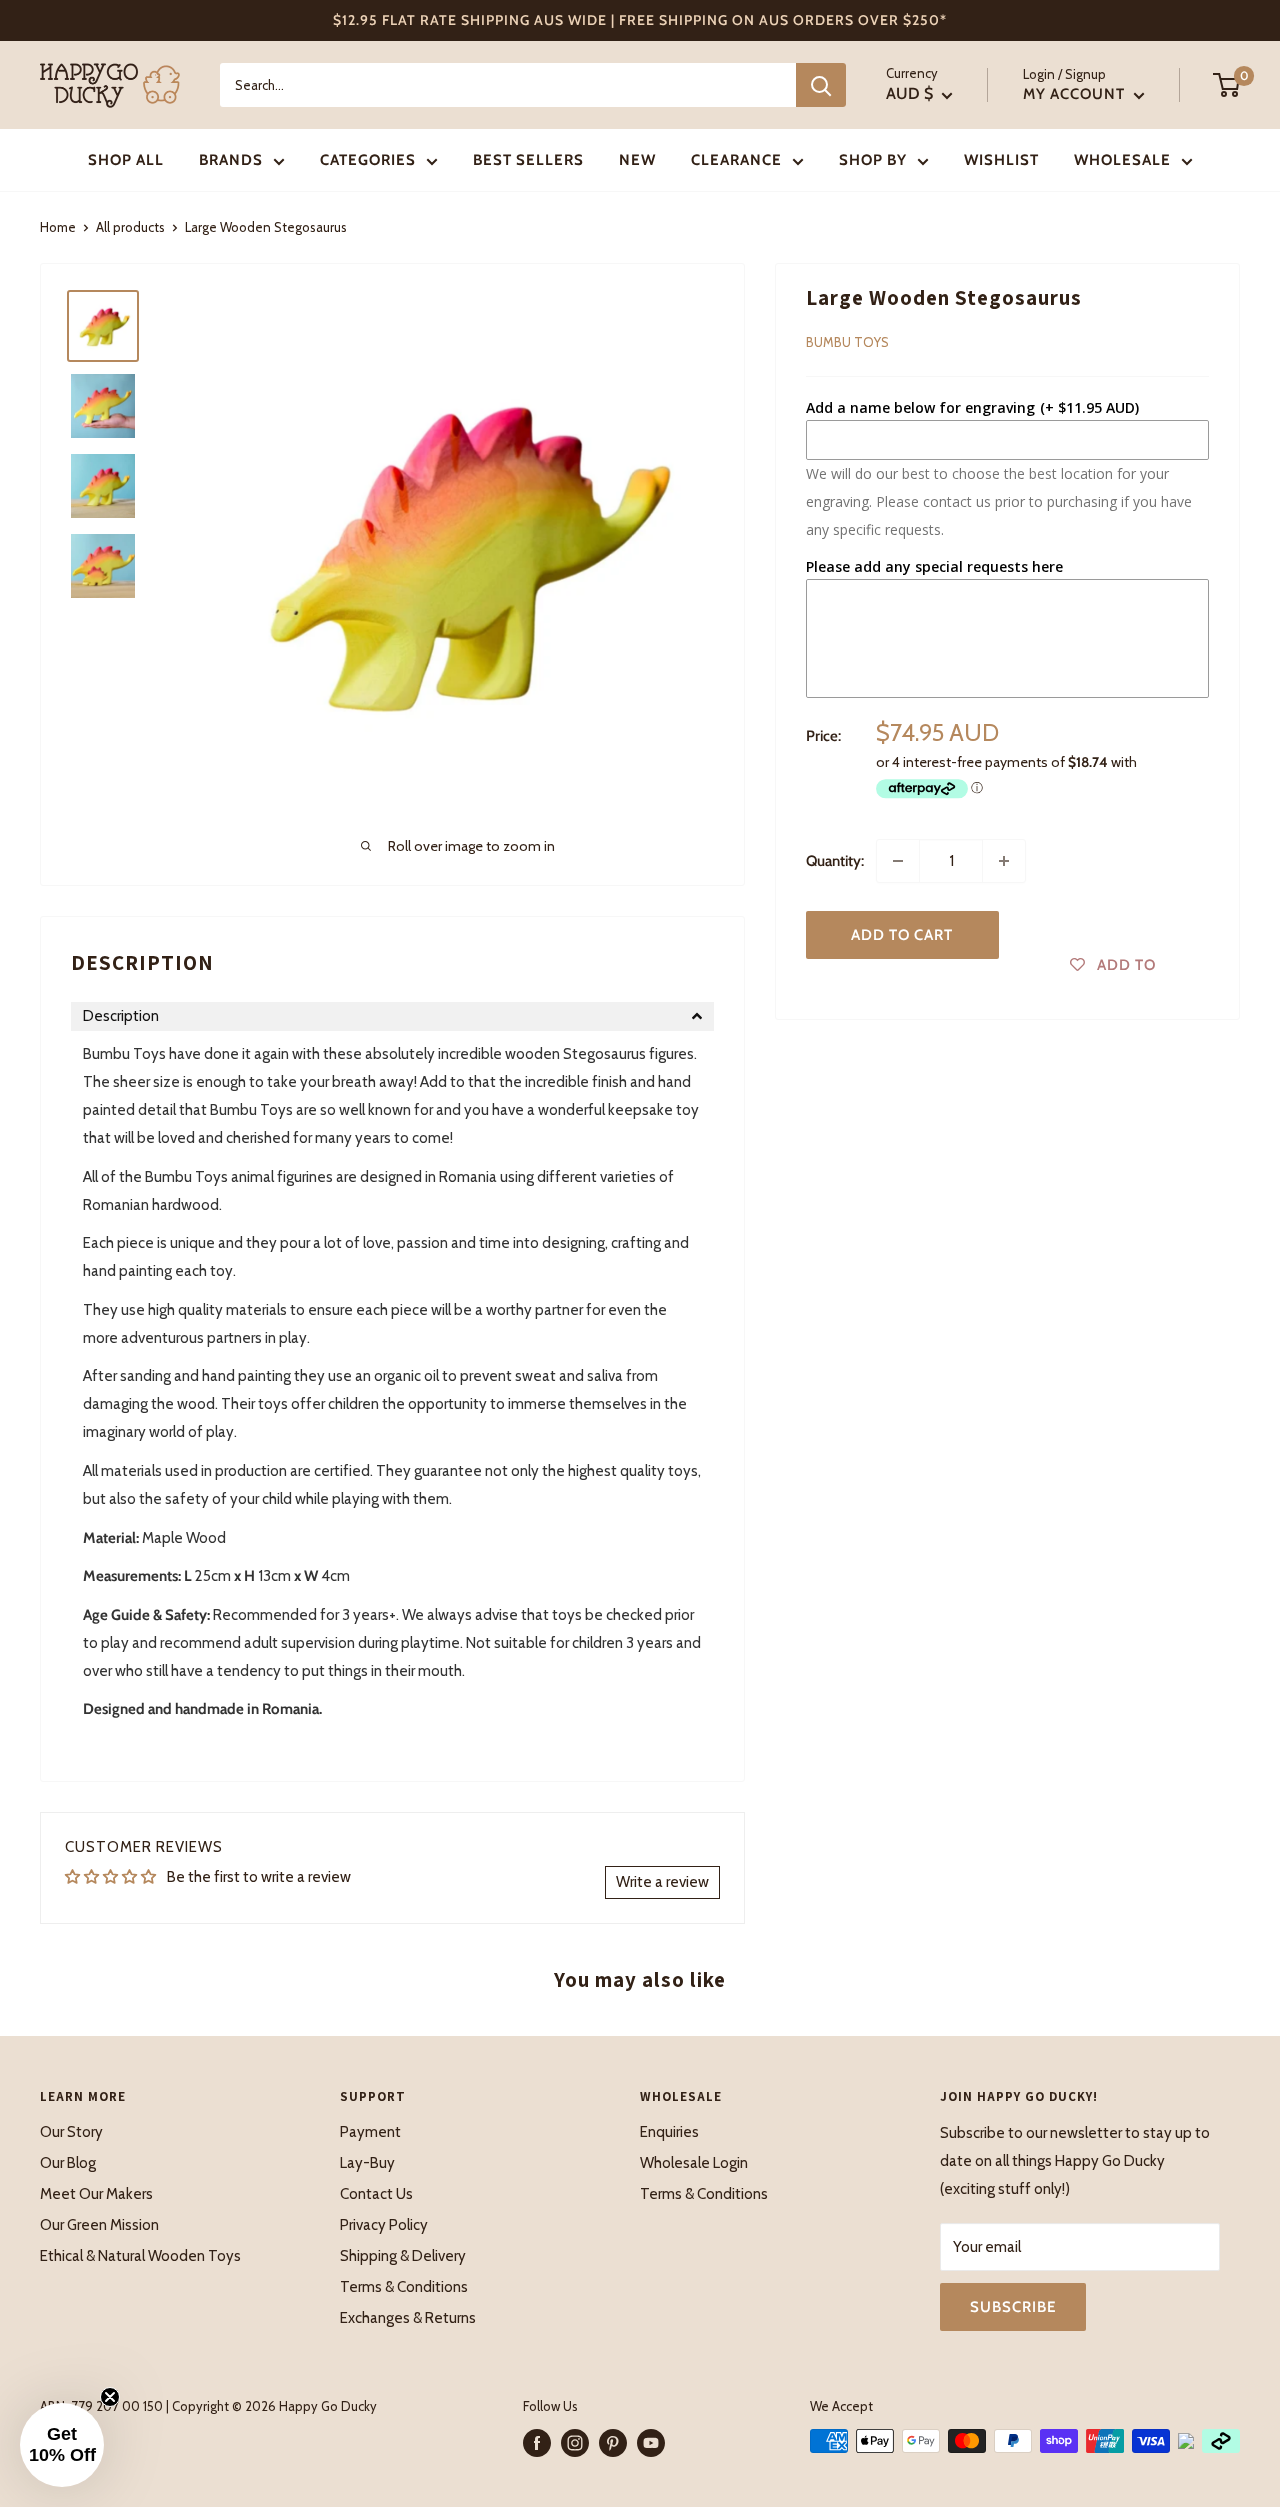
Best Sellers (528, 160)
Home (58, 227)
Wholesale (1122, 160)
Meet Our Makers (96, 2194)
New (637, 160)
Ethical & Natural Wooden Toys (140, 2256)
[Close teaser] (110, 2397)
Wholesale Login (694, 2163)
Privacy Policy (384, 2225)
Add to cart (902, 935)
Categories (368, 160)
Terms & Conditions (404, 2287)
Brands (231, 160)
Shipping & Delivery (403, 2256)
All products (130, 227)
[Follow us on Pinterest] (613, 2443)
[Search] (821, 85)
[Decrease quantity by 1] (898, 861)
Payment (370, 2132)
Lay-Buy (367, 2163)
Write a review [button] (662, 1882)
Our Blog (68, 2163)
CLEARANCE (736, 160)
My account (1076, 94)
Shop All (126, 160)
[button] (392, 1016)
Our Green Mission (99, 2225)
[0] (1227, 85)
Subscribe (1013, 2307)
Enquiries (669, 2132)
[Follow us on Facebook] (537, 2443)
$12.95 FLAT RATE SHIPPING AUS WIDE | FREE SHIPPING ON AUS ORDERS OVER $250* (640, 20)
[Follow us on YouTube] (651, 2443)
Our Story (71, 2132)
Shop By (873, 160)
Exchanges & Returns (408, 2318)
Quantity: (835, 861)
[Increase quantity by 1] (1004, 861)
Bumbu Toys (847, 342)
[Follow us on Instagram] (575, 2443)
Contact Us (376, 2194)
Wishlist (1001, 160)
